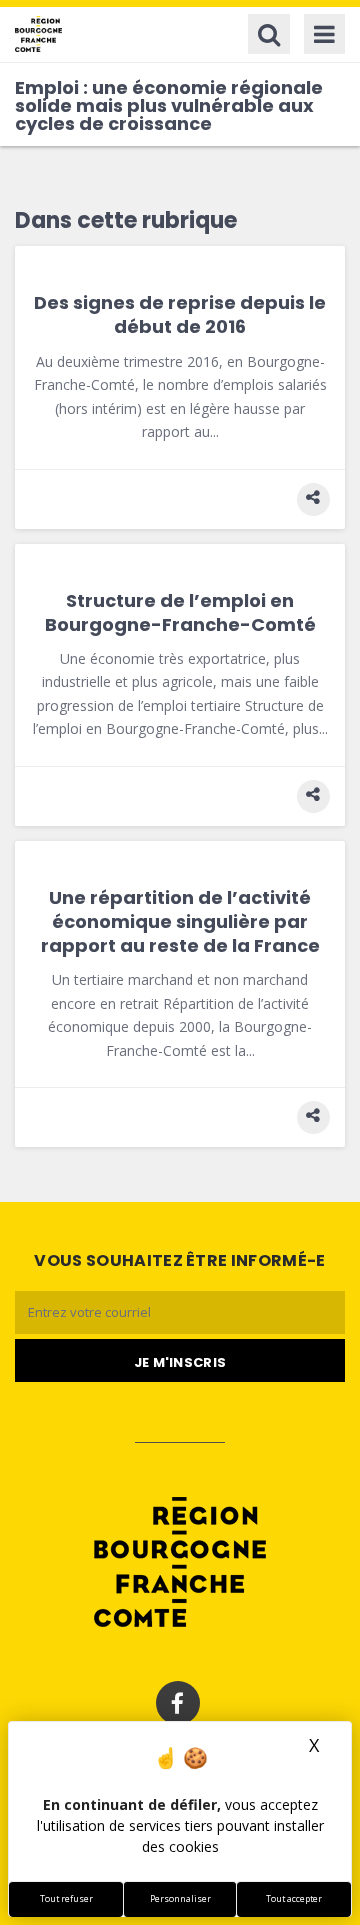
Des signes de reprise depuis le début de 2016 (180, 314)
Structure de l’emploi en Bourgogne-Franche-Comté (180, 612)
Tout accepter (294, 1899)
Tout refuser (66, 1899)
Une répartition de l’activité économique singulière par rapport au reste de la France (180, 921)
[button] (313, 499)
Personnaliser (180, 1899)
